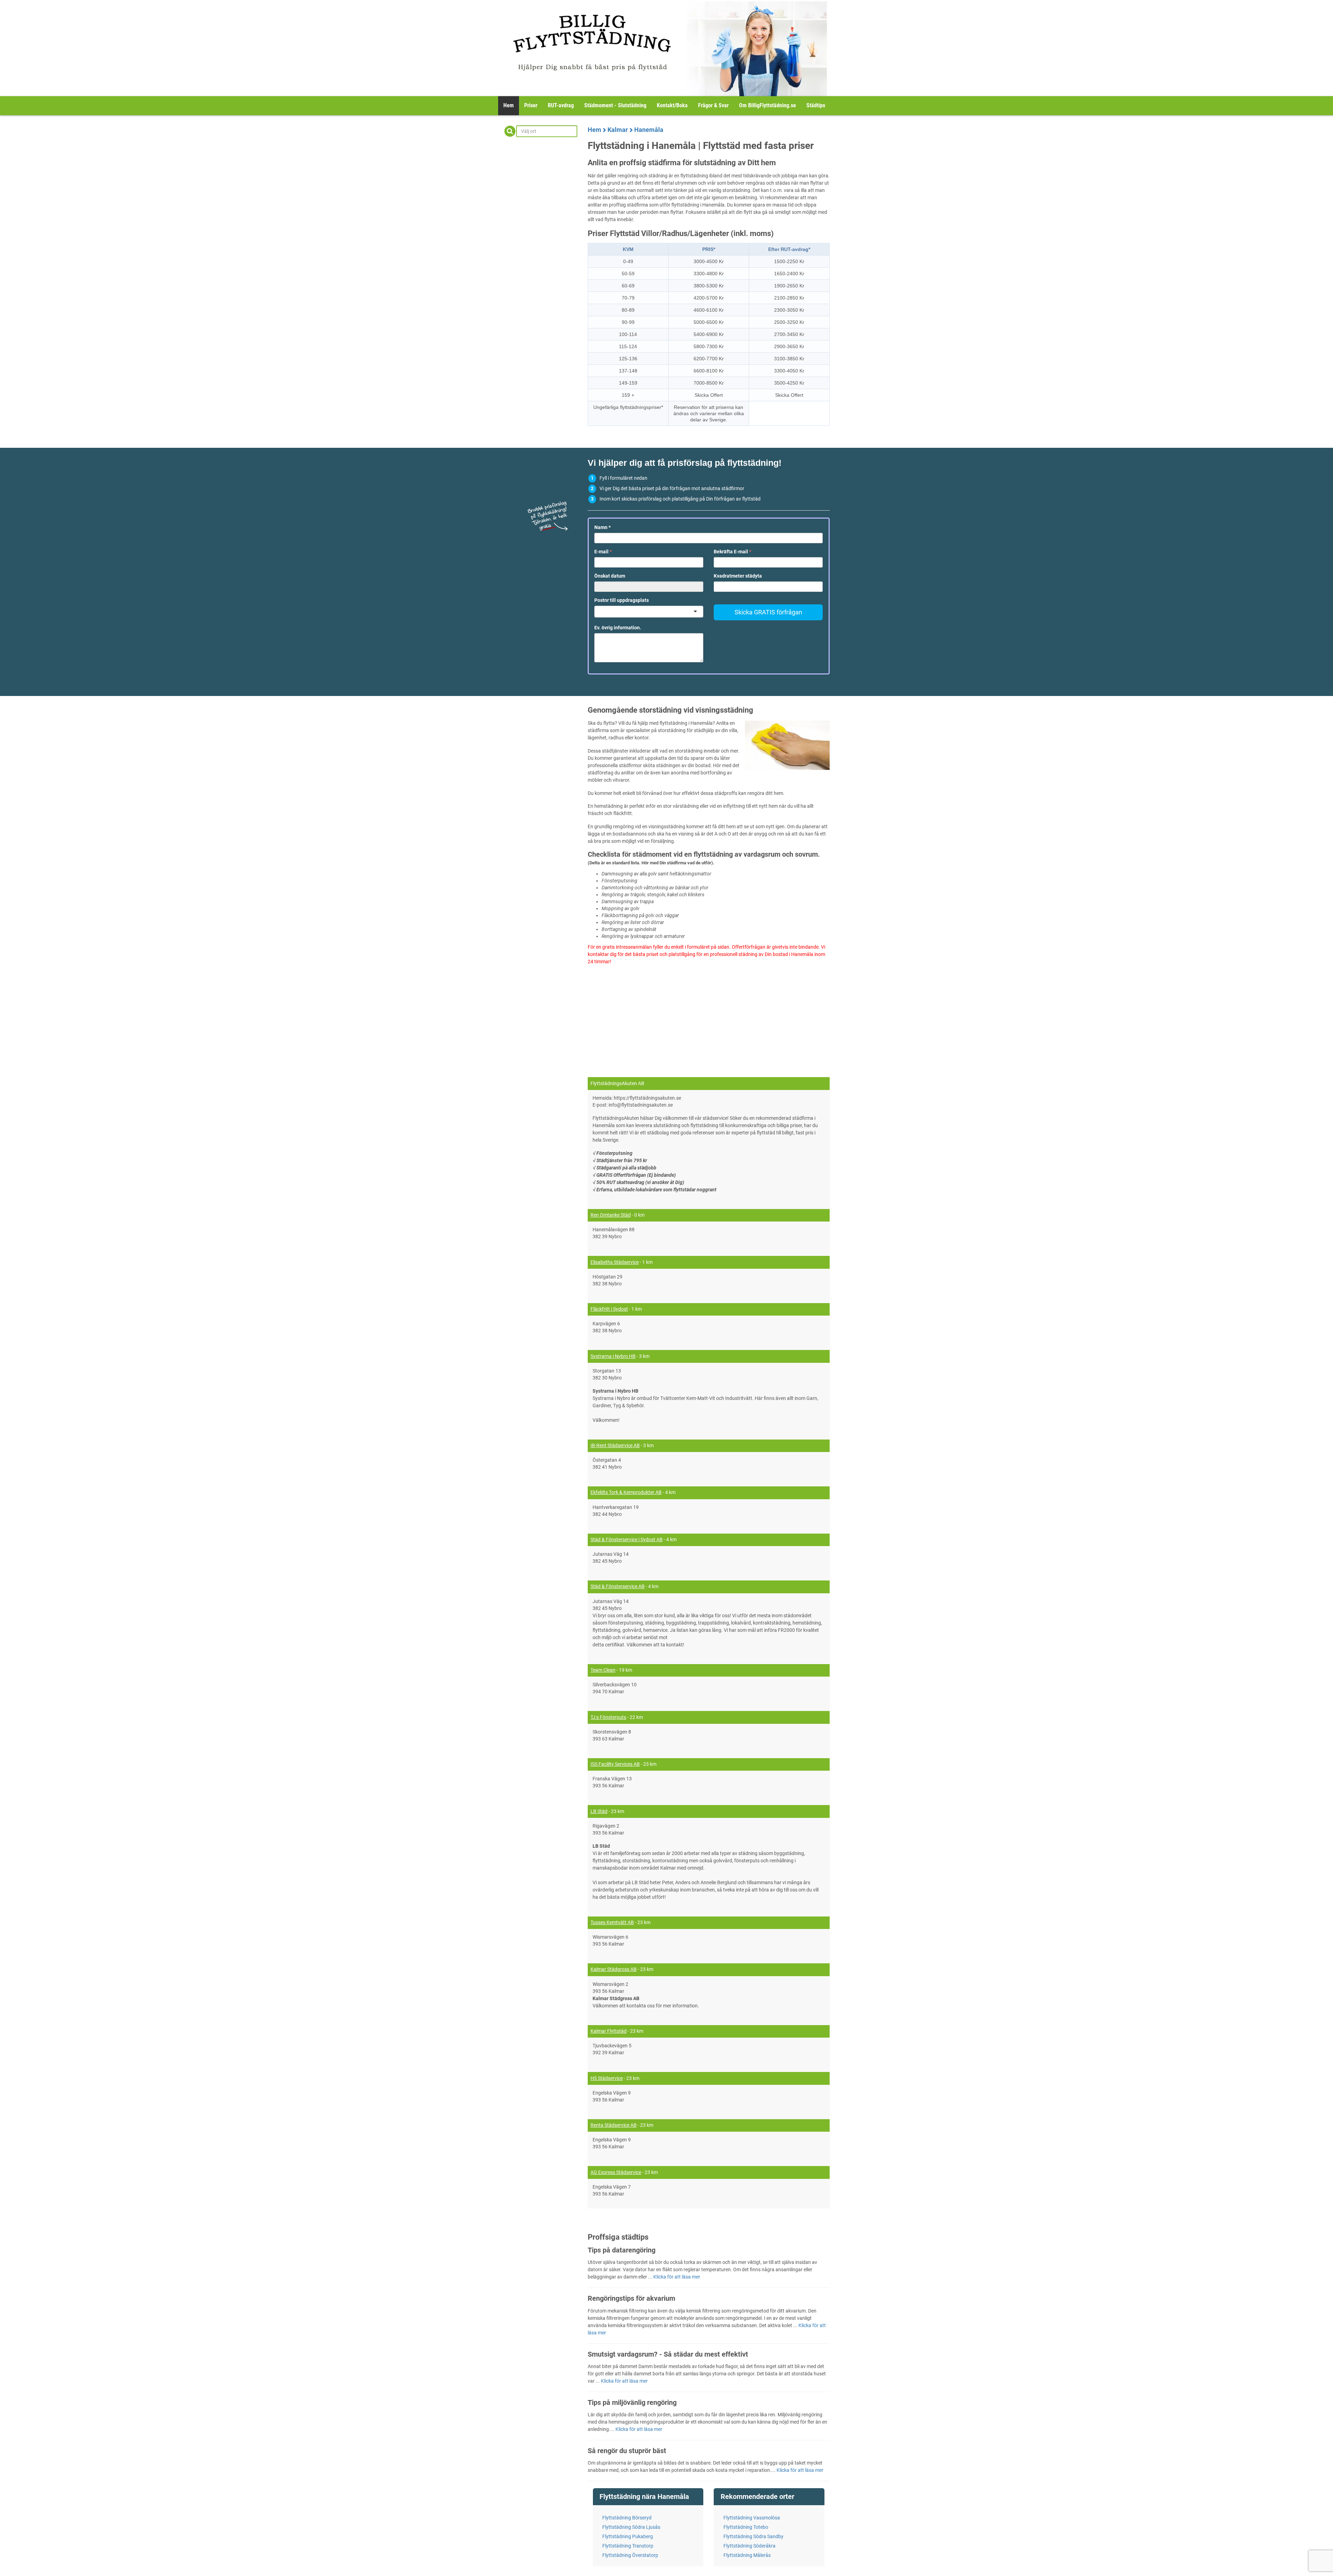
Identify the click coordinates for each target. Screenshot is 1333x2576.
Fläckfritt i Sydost (609, 1309)
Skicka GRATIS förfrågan (768, 612)
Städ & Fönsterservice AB (618, 1586)
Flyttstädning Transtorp (628, 2546)
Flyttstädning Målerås (747, 2555)
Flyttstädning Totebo (746, 2527)
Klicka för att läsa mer (677, 2277)
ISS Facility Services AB (615, 1764)
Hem (509, 105)
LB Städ (599, 1811)
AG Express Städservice (616, 2172)
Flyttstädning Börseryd (627, 2518)
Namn (602, 527)
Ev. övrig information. (618, 628)
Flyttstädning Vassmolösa (752, 2518)
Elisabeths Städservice (615, 1262)
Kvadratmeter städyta (738, 576)
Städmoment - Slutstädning (615, 105)
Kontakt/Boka (672, 105)
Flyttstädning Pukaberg (628, 2536)
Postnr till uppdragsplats (622, 600)
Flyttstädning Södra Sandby (753, 2536)
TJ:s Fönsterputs (608, 1717)
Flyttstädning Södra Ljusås (631, 2527)
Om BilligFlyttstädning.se (768, 105)
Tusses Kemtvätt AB (612, 1922)
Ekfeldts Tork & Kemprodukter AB (626, 1492)
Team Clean (603, 1670)
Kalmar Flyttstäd (609, 2031)
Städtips (816, 105)
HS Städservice (607, 2078)
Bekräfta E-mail (732, 552)
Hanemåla (649, 130)
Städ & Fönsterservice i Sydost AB (627, 1539)
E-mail (603, 552)
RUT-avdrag (561, 105)
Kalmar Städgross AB (614, 1969)
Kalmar (618, 130)
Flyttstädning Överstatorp (630, 2555)
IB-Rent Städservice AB (615, 1445)
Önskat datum (610, 576)
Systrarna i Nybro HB (613, 1356)
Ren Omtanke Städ (611, 1215)
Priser (531, 105)
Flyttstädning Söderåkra (749, 2546)
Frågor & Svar (713, 105)
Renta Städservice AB (614, 2125)
